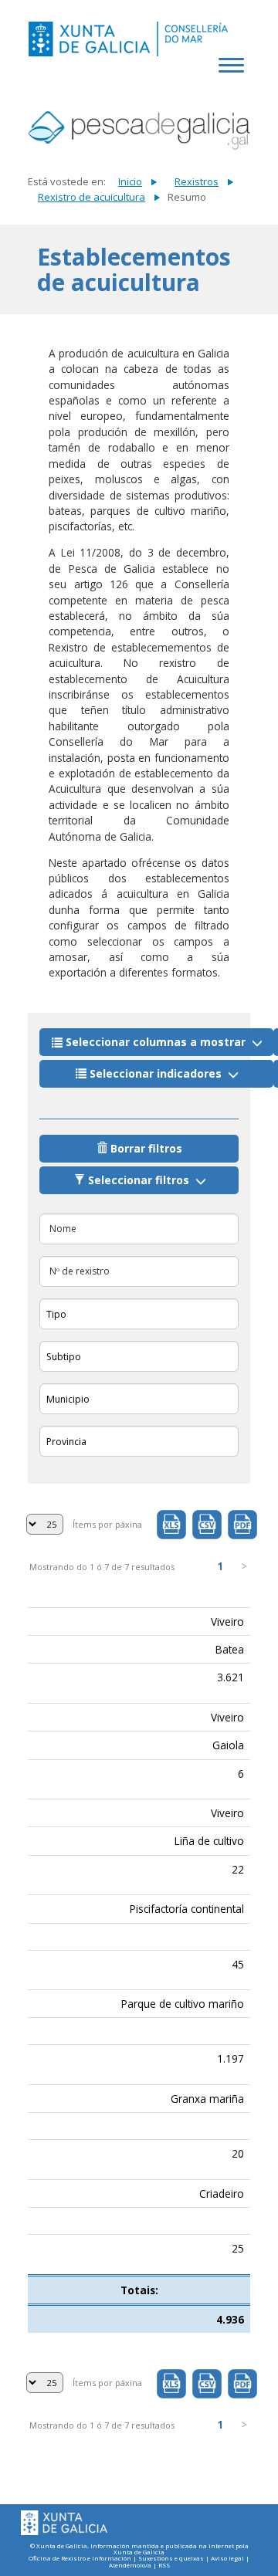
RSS (164, 2566)
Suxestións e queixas (171, 2559)
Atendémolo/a (130, 2566)
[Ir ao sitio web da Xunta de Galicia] (64, 2523)
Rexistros (197, 181)
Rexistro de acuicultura (92, 197)
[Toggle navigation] (234, 73)
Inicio (130, 181)
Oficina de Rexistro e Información (80, 2559)
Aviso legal (227, 2559)
